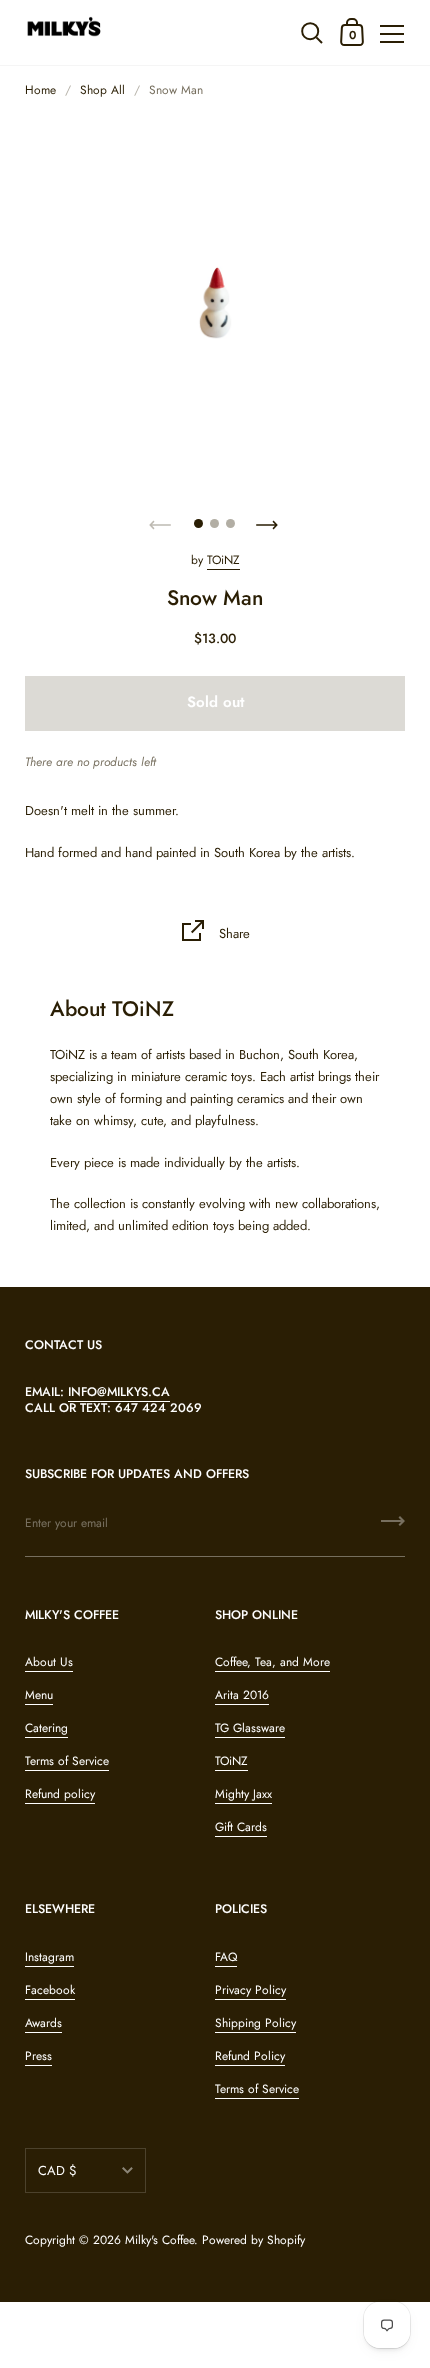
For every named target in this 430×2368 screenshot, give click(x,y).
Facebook (50, 1990)
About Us (49, 1662)
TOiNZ (223, 560)
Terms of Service (67, 1761)
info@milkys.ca (119, 1392)
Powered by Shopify (253, 2240)
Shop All (102, 90)
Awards (43, 2023)
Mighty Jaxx (243, 1794)
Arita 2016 (242, 1695)
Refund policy (60, 1794)
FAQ (226, 1957)
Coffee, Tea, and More (272, 1662)
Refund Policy (250, 2056)
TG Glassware (250, 1728)
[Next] (269, 519)
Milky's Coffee (159, 2240)
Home (40, 90)
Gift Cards (241, 1827)
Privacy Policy (250, 1990)
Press (38, 2056)
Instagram (49, 1957)
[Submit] (393, 1528)
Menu (39, 1695)
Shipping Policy (255, 2023)
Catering (46, 1728)
